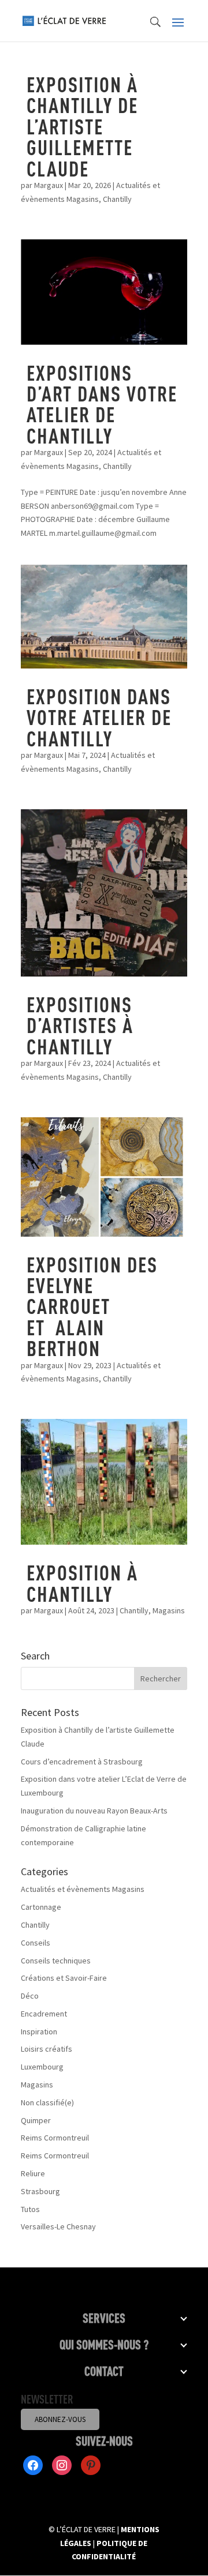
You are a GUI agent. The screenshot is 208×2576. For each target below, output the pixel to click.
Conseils (36, 1943)
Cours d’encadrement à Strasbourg (82, 1762)
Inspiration (39, 2031)
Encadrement (44, 2014)
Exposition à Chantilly (82, 1583)
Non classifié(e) (47, 2102)
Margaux (49, 185)
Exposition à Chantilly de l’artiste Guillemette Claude (82, 126)
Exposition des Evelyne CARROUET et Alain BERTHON (92, 1306)
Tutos (30, 2209)
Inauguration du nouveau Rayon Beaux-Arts (94, 1811)
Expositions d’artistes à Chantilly (80, 1025)
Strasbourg (40, 2191)
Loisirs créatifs (47, 2049)
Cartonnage (41, 1907)
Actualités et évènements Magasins (83, 1889)
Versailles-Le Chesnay (58, 2226)
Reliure (33, 2173)
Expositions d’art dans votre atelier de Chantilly (102, 404)
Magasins (169, 1610)
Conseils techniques (56, 1961)
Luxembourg (42, 2067)
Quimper (36, 2120)
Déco (30, 1996)
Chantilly (117, 199)
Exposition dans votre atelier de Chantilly (99, 717)
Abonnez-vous (60, 2419)
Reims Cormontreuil (55, 2138)
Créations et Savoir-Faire (64, 1978)
